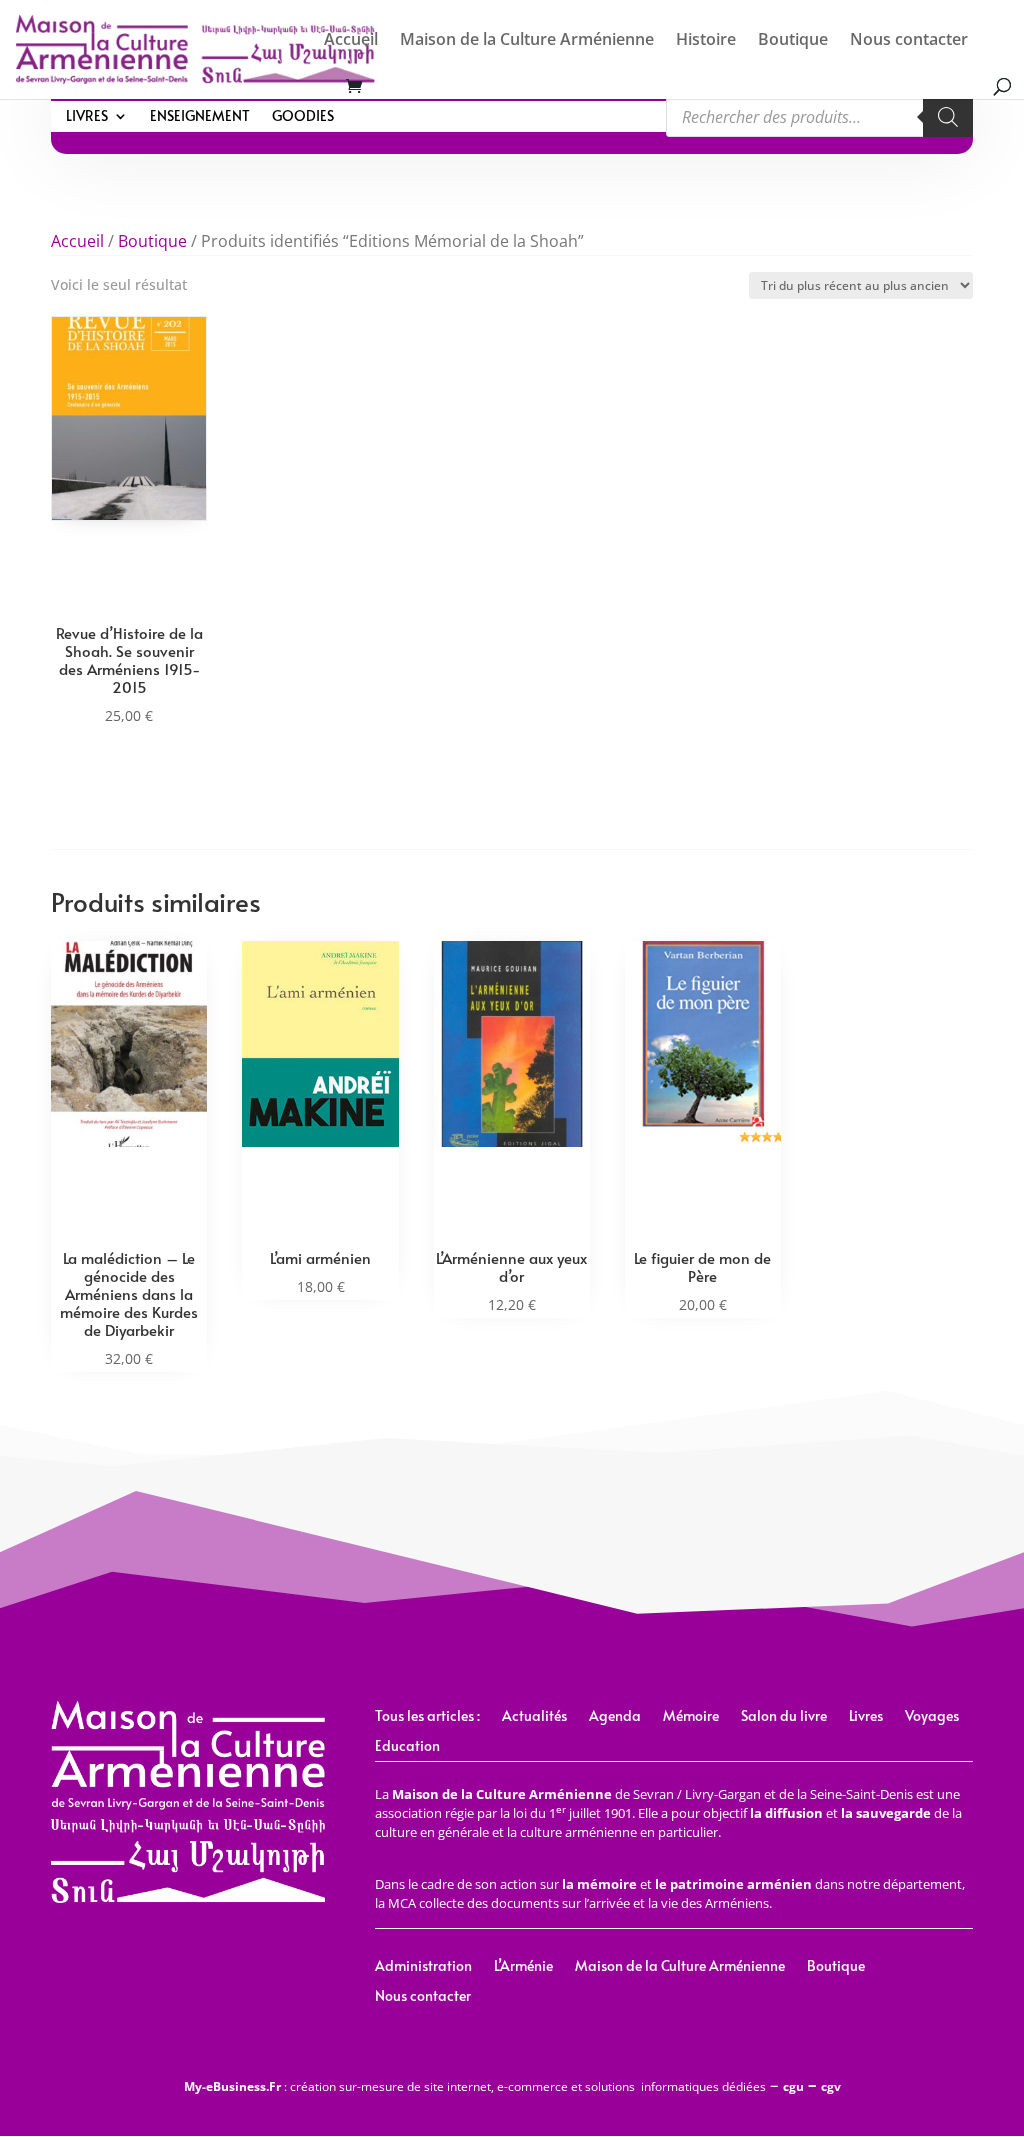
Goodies (303, 117)
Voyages (932, 1717)
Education (407, 1747)
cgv (831, 2086)
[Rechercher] (948, 117)
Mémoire (691, 1717)
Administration (423, 1967)
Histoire (706, 41)
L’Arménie (523, 1967)
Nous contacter (909, 41)
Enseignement (200, 117)
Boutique (793, 41)
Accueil (351, 41)
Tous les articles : (427, 1717)
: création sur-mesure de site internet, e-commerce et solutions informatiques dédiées (475, 2086)
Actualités (534, 1717)
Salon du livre (784, 1717)
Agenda (615, 1717)
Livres (87, 117)
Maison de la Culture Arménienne (527, 41)
